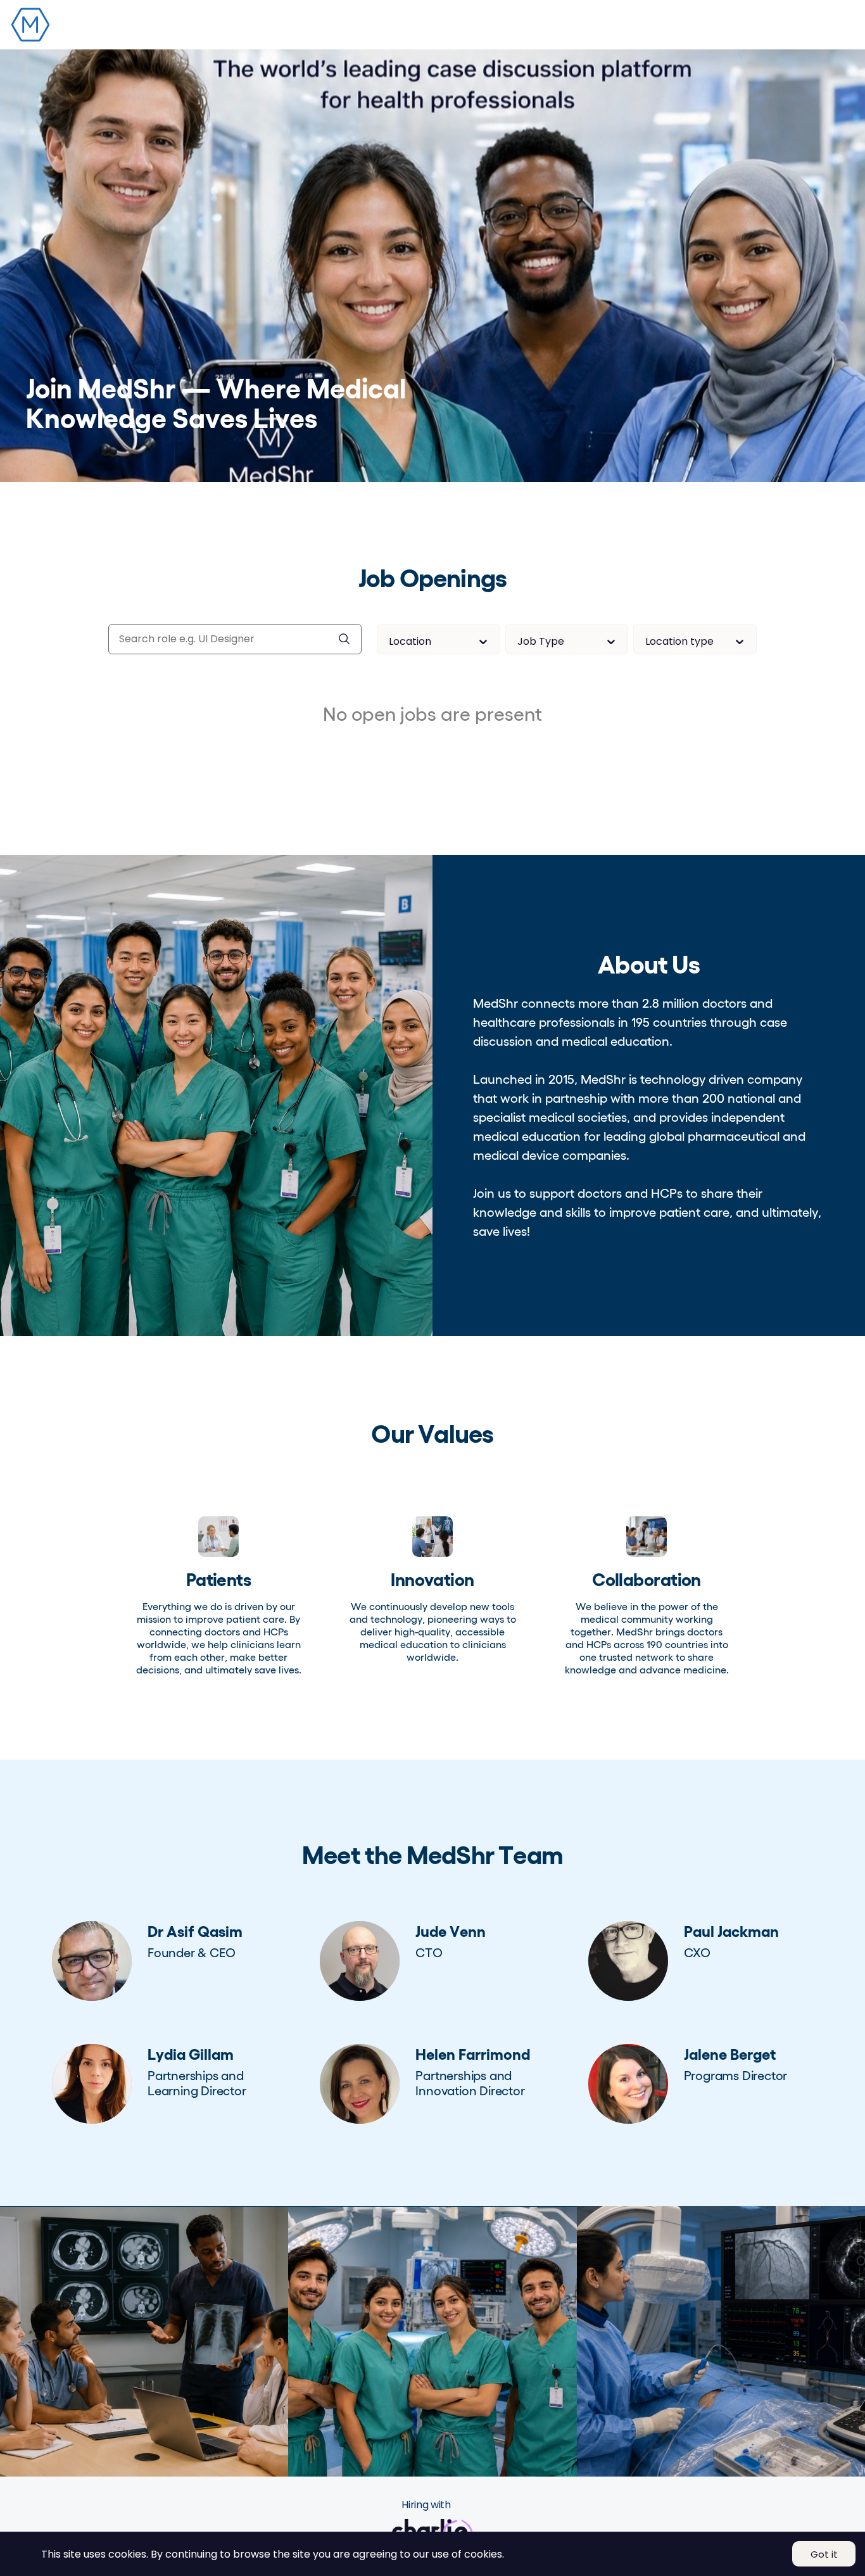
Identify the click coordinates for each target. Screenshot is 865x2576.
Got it (824, 2554)
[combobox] (390, 641)
